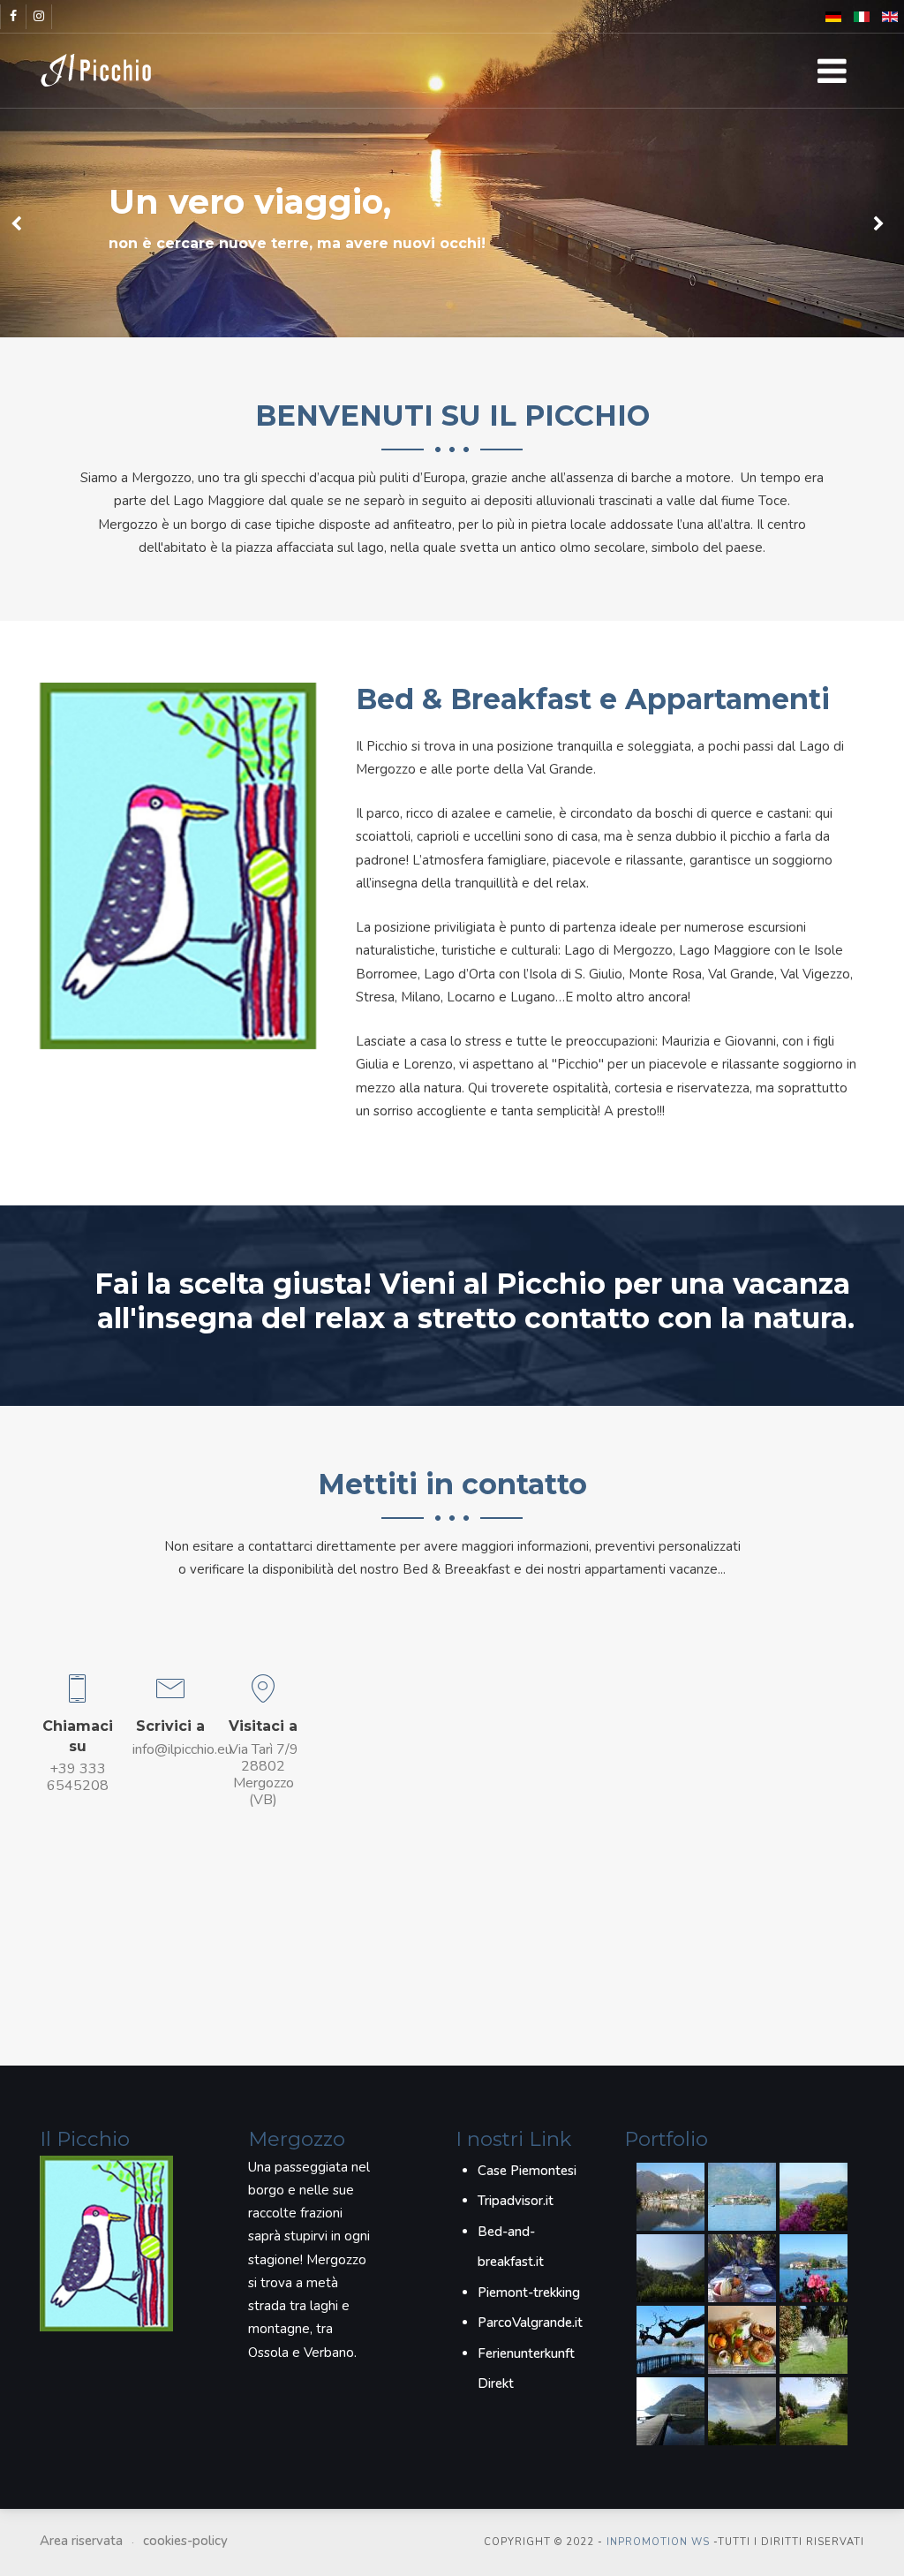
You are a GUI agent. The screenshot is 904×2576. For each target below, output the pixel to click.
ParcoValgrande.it (530, 2323)
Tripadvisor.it (516, 2201)
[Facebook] (13, 17)
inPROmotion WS (658, 2542)
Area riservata (81, 2541)
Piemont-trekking (529, 2293)
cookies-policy (185, 2541)
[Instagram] (39, 17)
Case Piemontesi (527, 2171)
